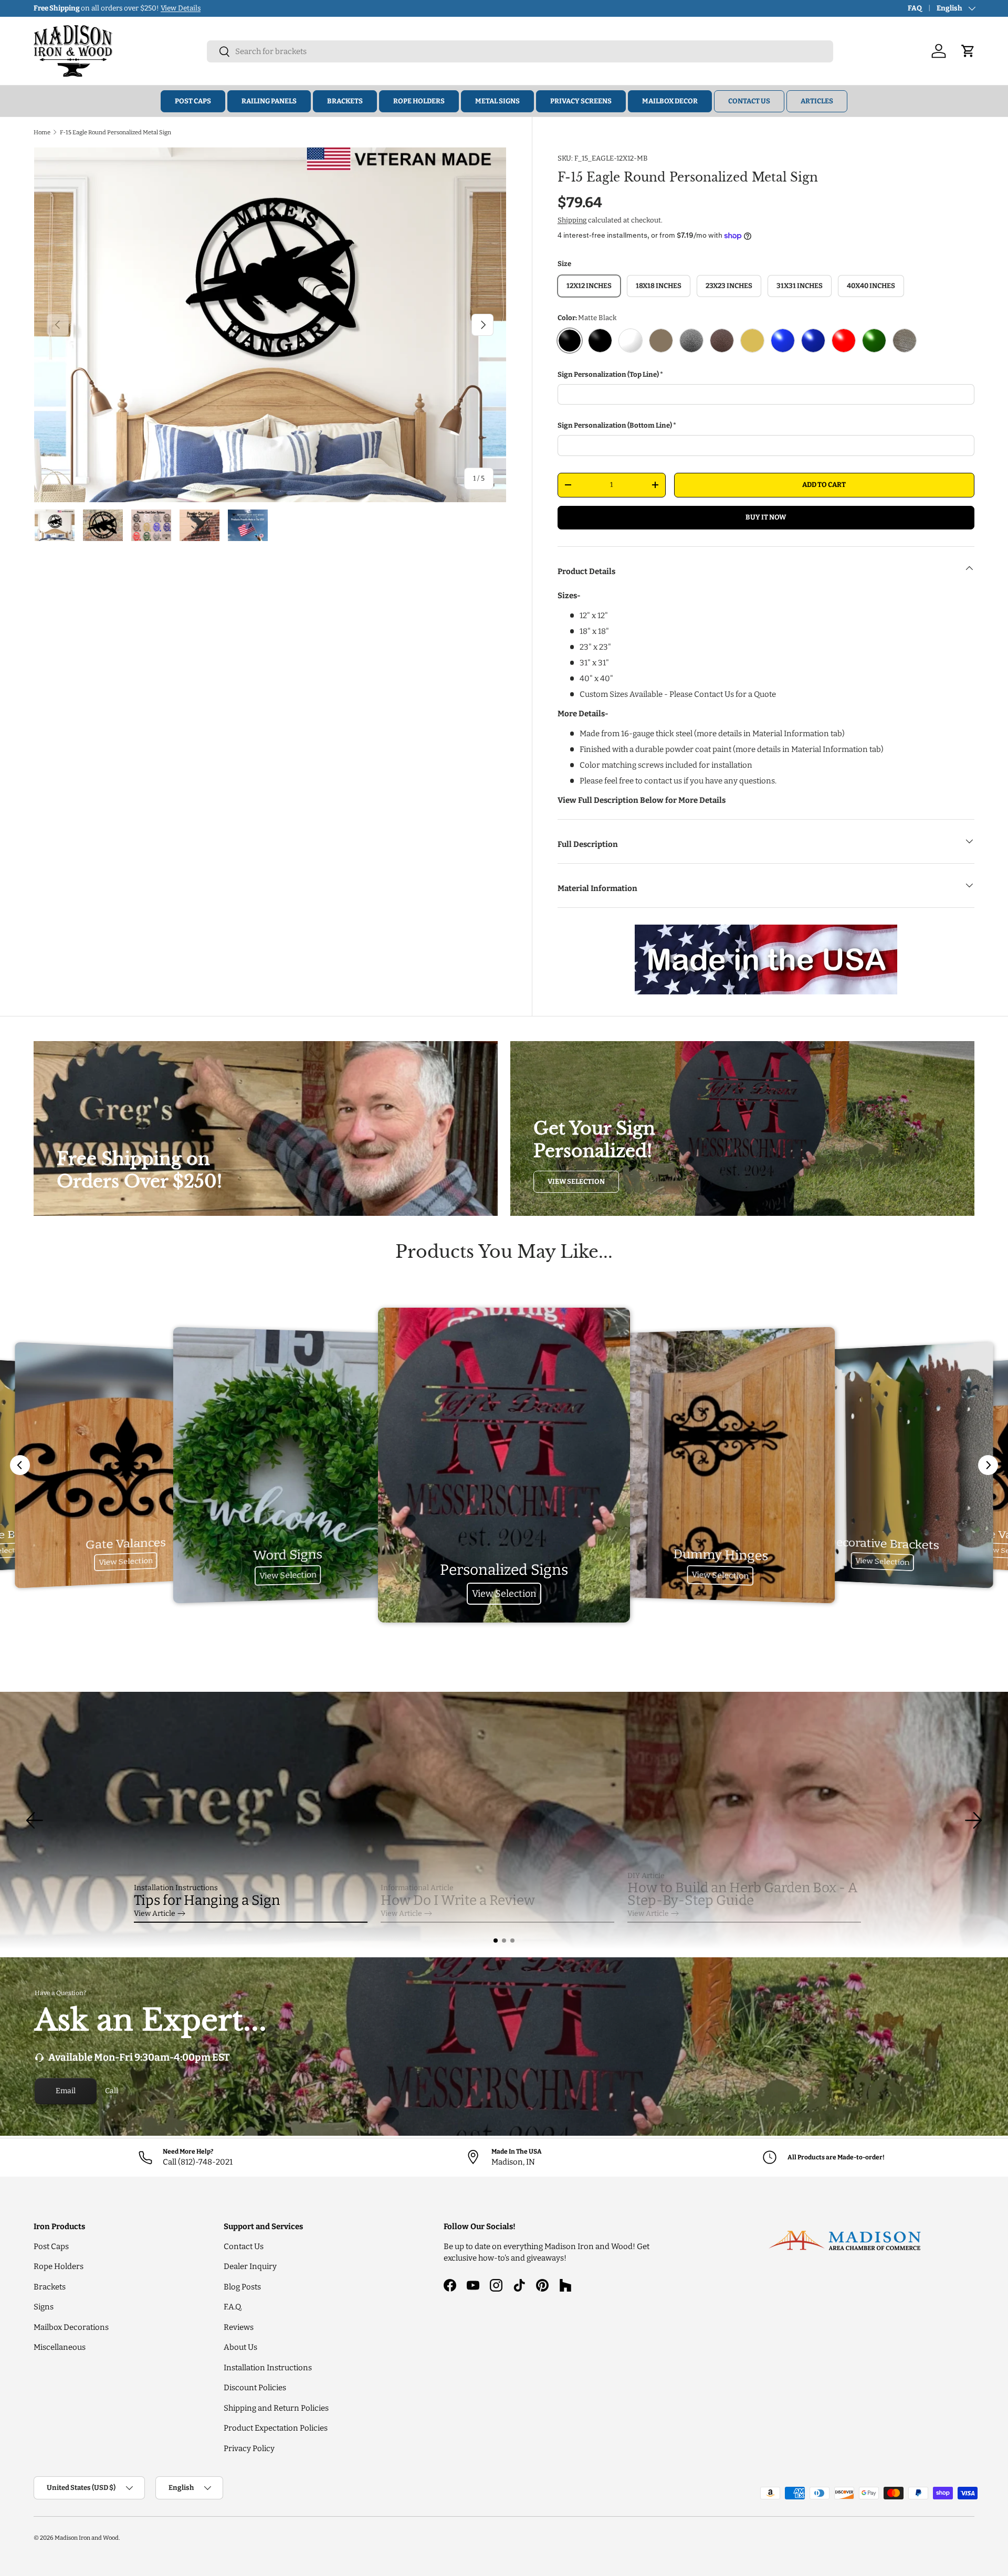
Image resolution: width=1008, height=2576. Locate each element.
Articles (817, 101)
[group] (504, 1820)
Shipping (572, 220)
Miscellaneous (60, 2347)
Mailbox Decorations (71, 2327)
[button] (496, 1941)
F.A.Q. (233, 2307)
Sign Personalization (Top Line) (608, 374)
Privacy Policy (249, 2448)
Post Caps (193, 101)
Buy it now (766, 517)
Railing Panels (269, 101)
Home (42, 132)
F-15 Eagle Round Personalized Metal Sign (115, 132)
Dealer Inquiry (250, 2266)
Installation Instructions (268, 2368)
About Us (240, 2347)
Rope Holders (419, 101)
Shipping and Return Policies (276, 2408)
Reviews (239, 2327)
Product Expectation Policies (276, 2428)
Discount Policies (255, 2388)
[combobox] (520, 51)
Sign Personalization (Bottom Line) (615, 425)
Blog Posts (242, 2287)
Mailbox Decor (670, 101)
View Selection (576, 1181)
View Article (155, 1914)
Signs (44, 2307)
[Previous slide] (20, 1465)
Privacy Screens (581, 101)
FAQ (915, 8)
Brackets (345, 101)
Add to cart (824, 485)
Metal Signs (497, 101)
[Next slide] (988, 1465)
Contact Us (749, 101)
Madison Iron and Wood (87, 2538)
